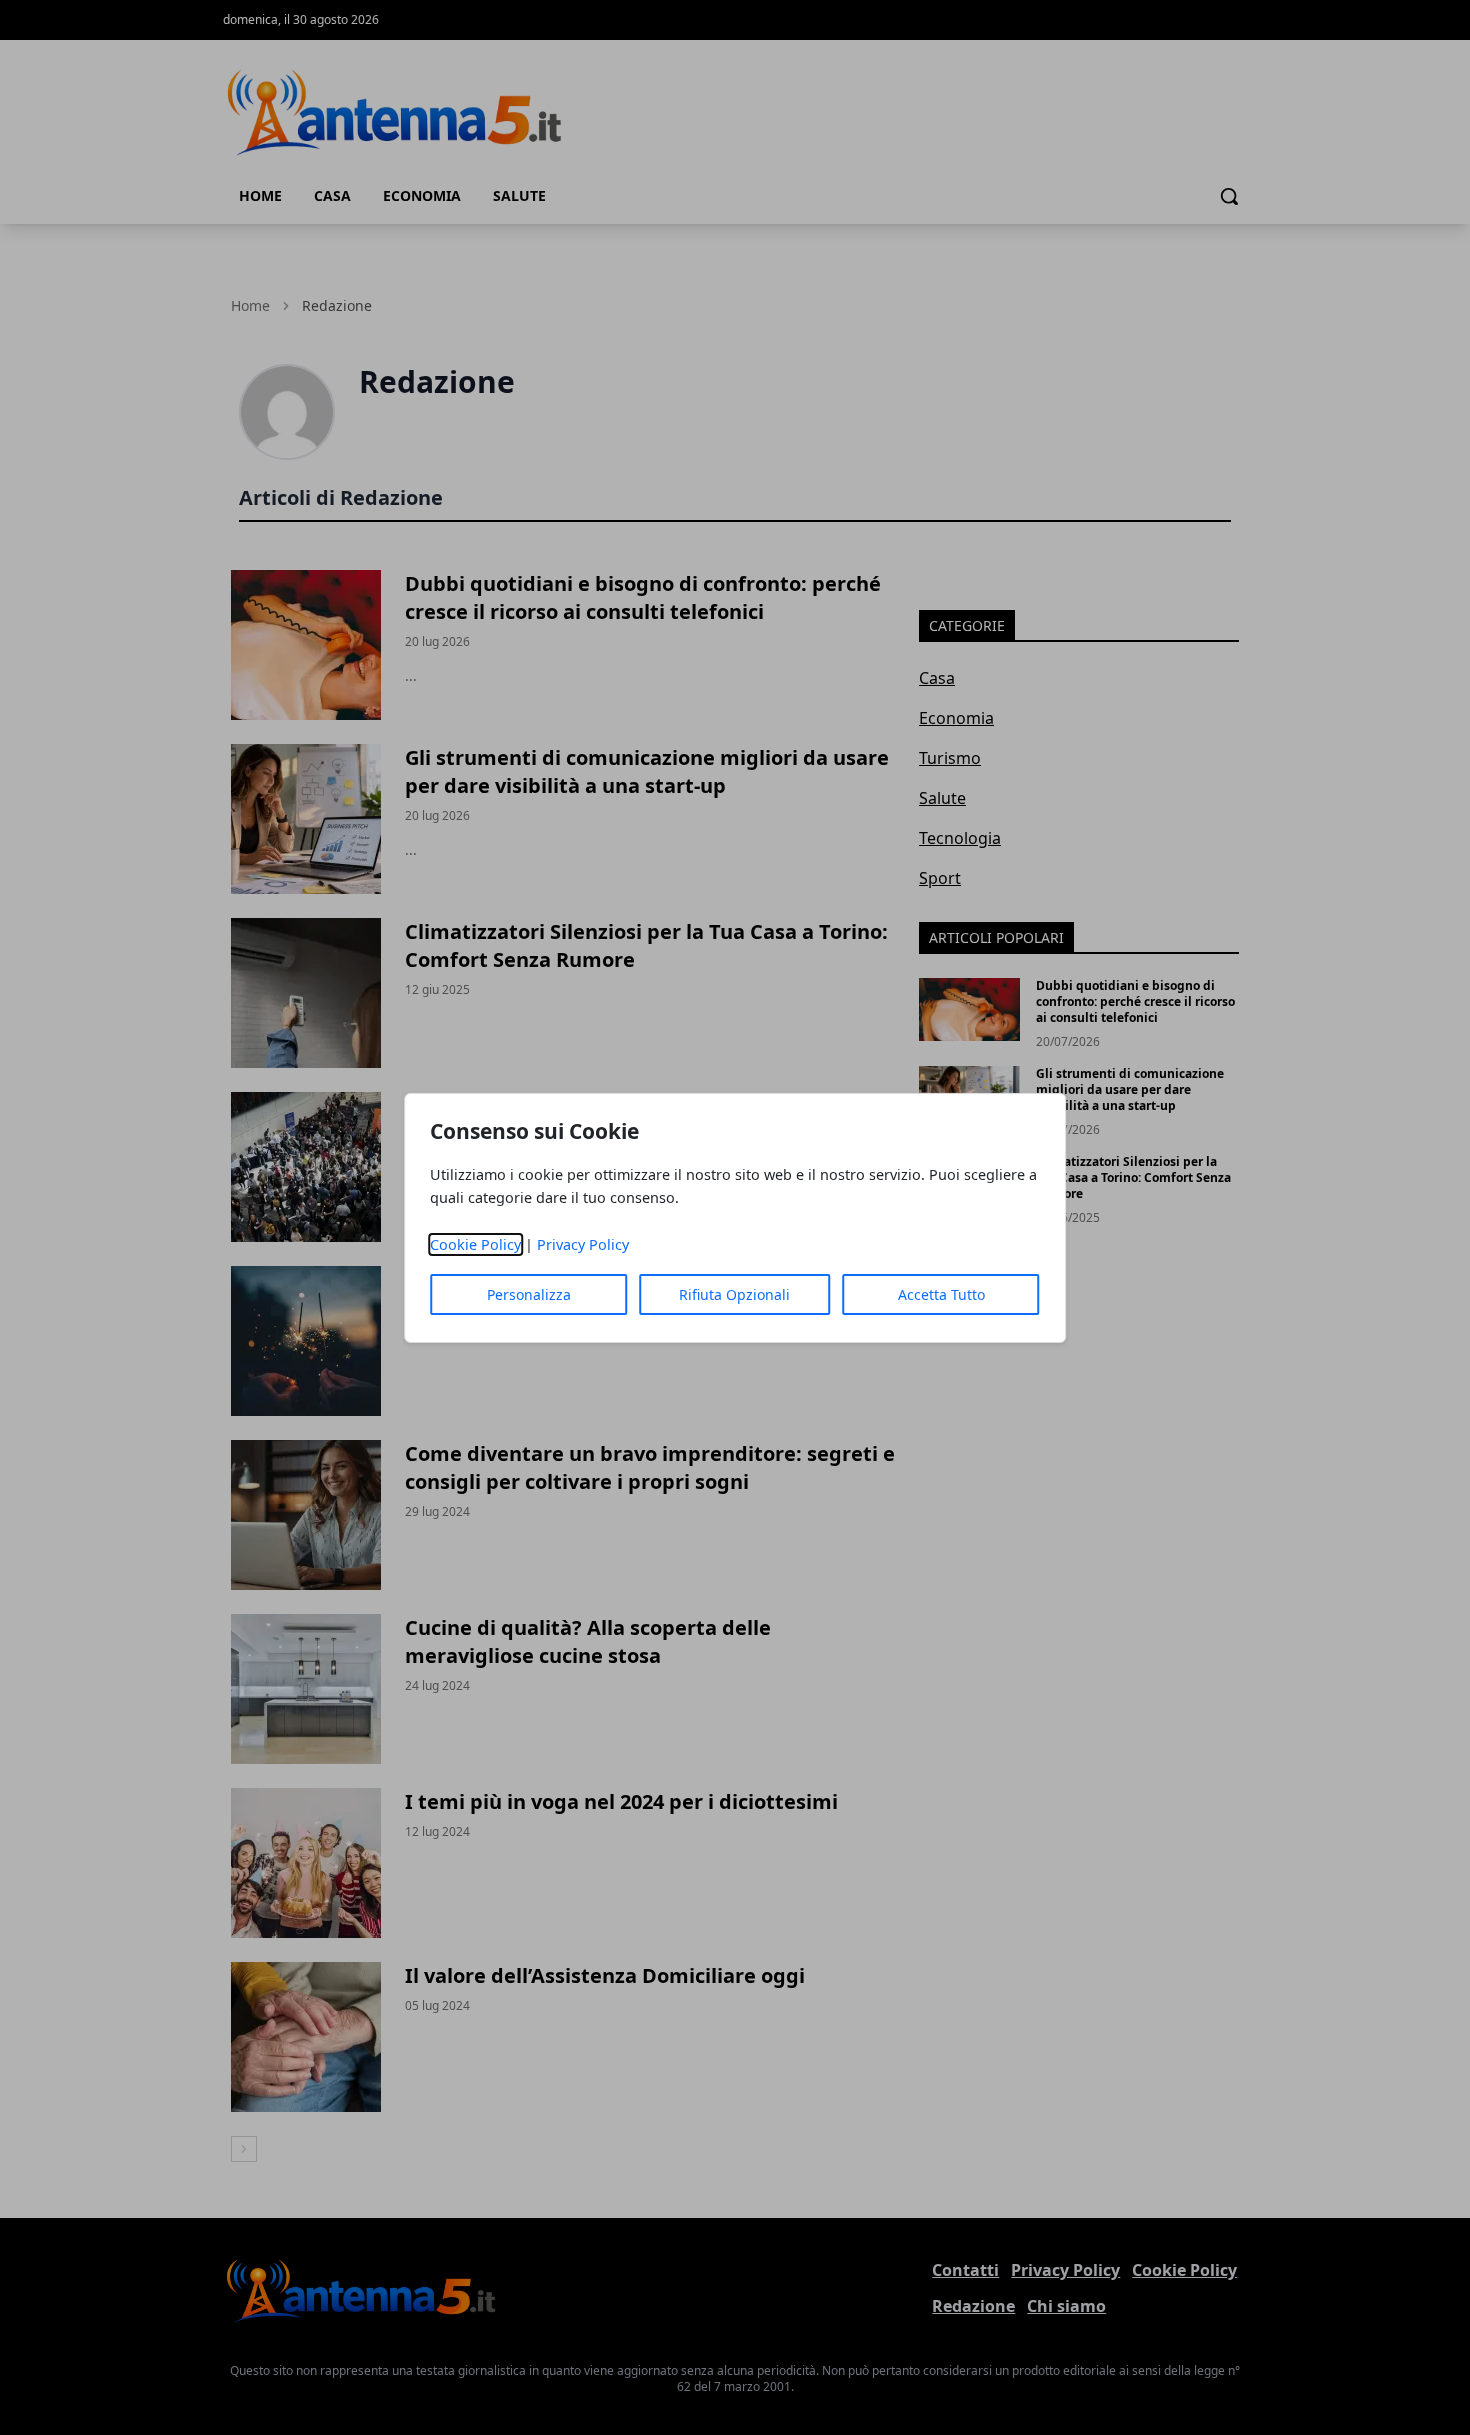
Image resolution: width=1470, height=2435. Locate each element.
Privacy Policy (583, 1244)
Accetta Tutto (941, 1294)
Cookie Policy (475, 1244)
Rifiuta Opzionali (734, 1294)
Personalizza (529, 1294)
